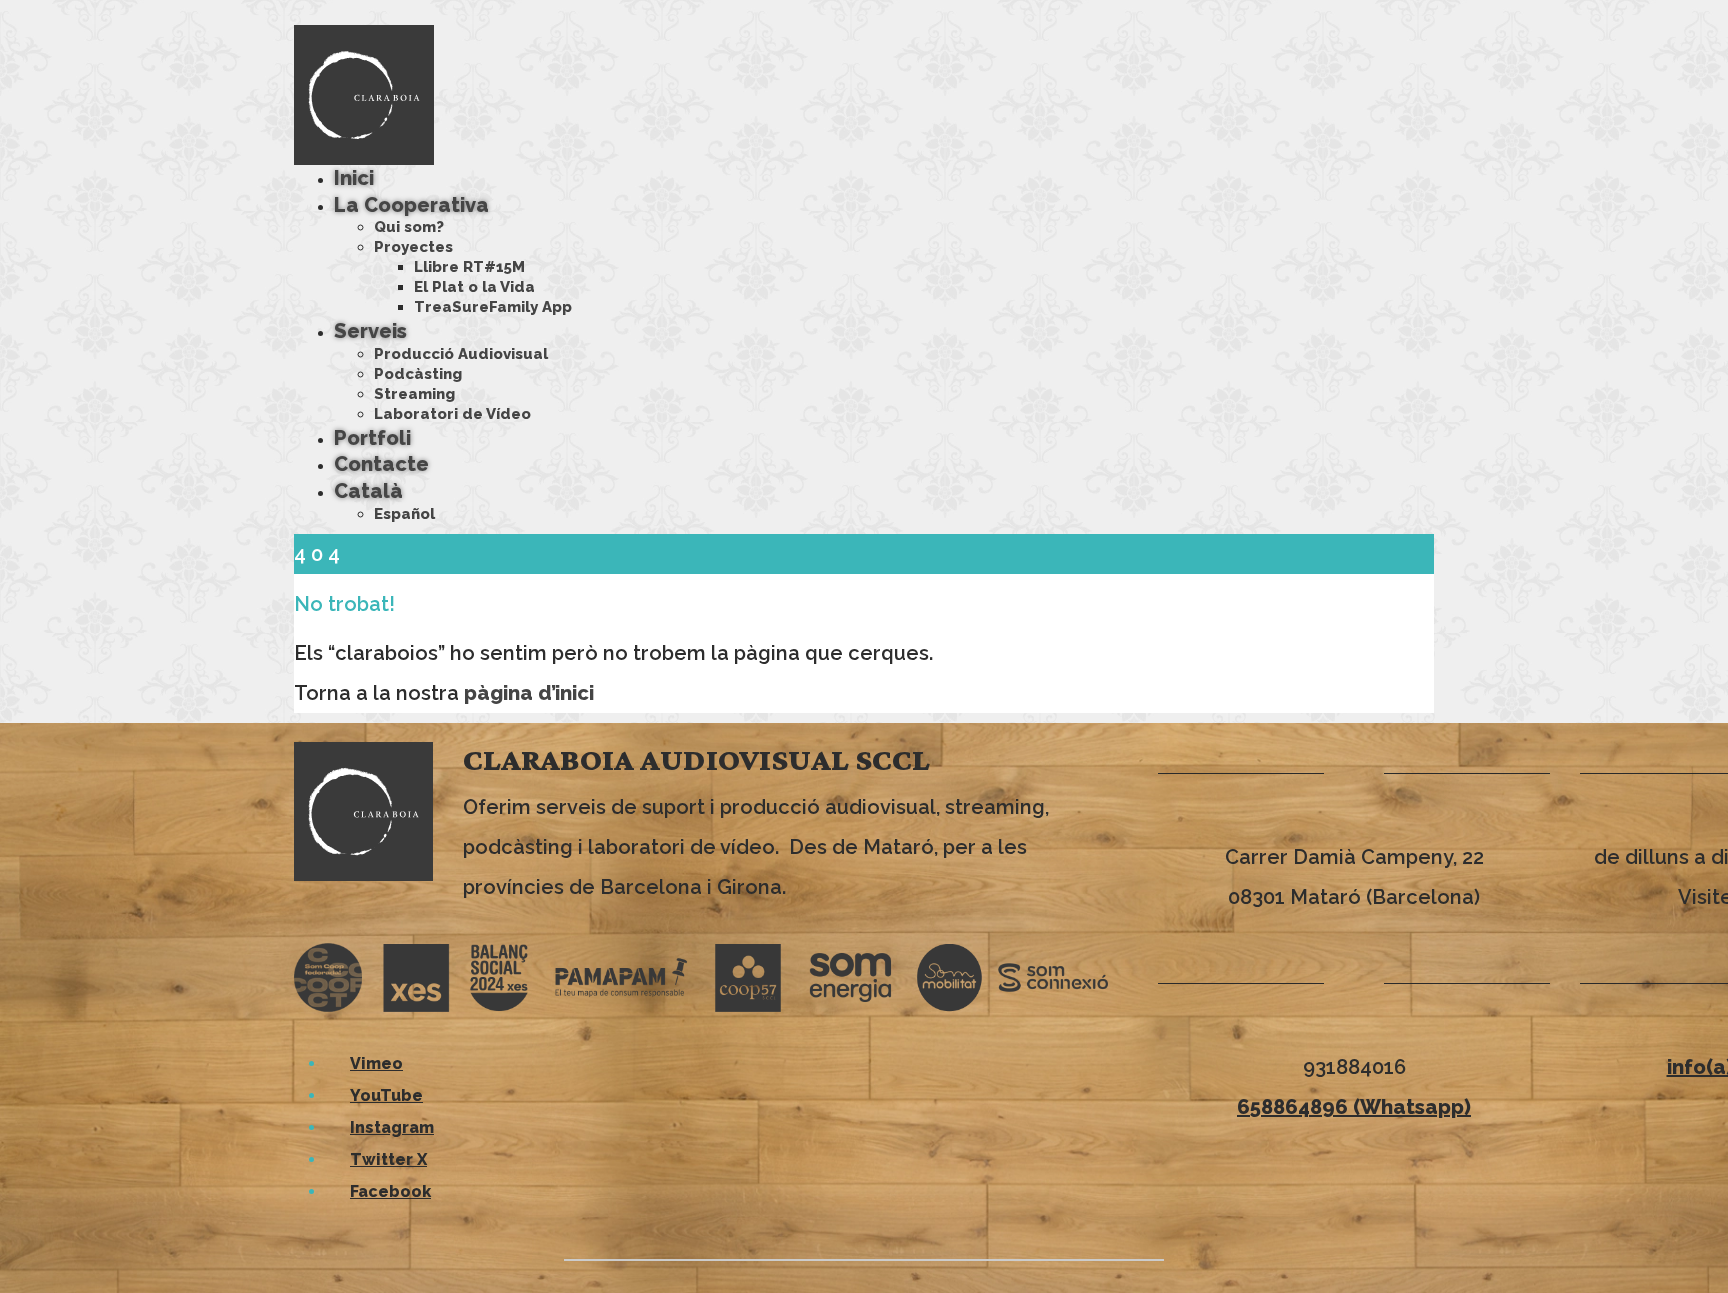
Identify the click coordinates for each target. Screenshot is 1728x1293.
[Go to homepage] (364, 94)
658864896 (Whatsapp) (1354, 1107)
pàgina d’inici (529, 693)
